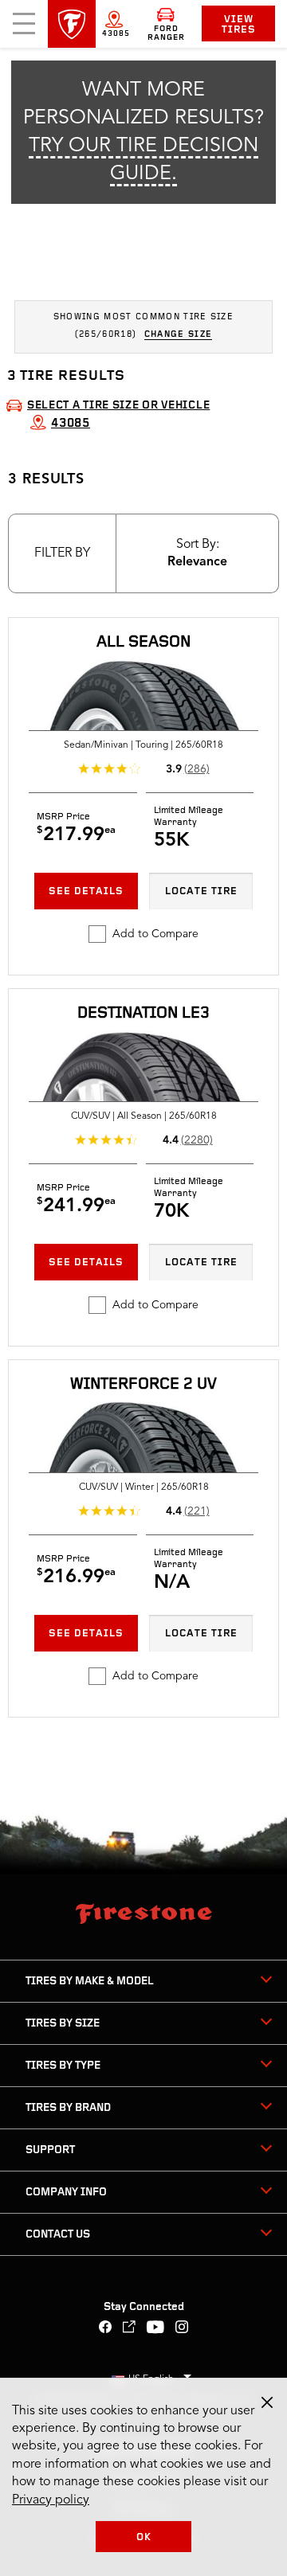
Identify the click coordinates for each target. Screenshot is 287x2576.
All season (143, 643)
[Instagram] (182, 2329)
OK (144, 2537)
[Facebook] (106, 2329)
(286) (197, 769)
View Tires (239, 25)
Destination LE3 (143, 1014)
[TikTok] (130, 2329)
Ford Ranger (166, 33)
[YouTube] (156, 2329)
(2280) (197, 1140)
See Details (86, 891)
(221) (197, 1511)
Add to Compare (155, 934)
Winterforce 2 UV (143, 1385)
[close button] (267, 2402)
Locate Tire (201, 891)
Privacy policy (51, 2500)
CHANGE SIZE (179, 335)
